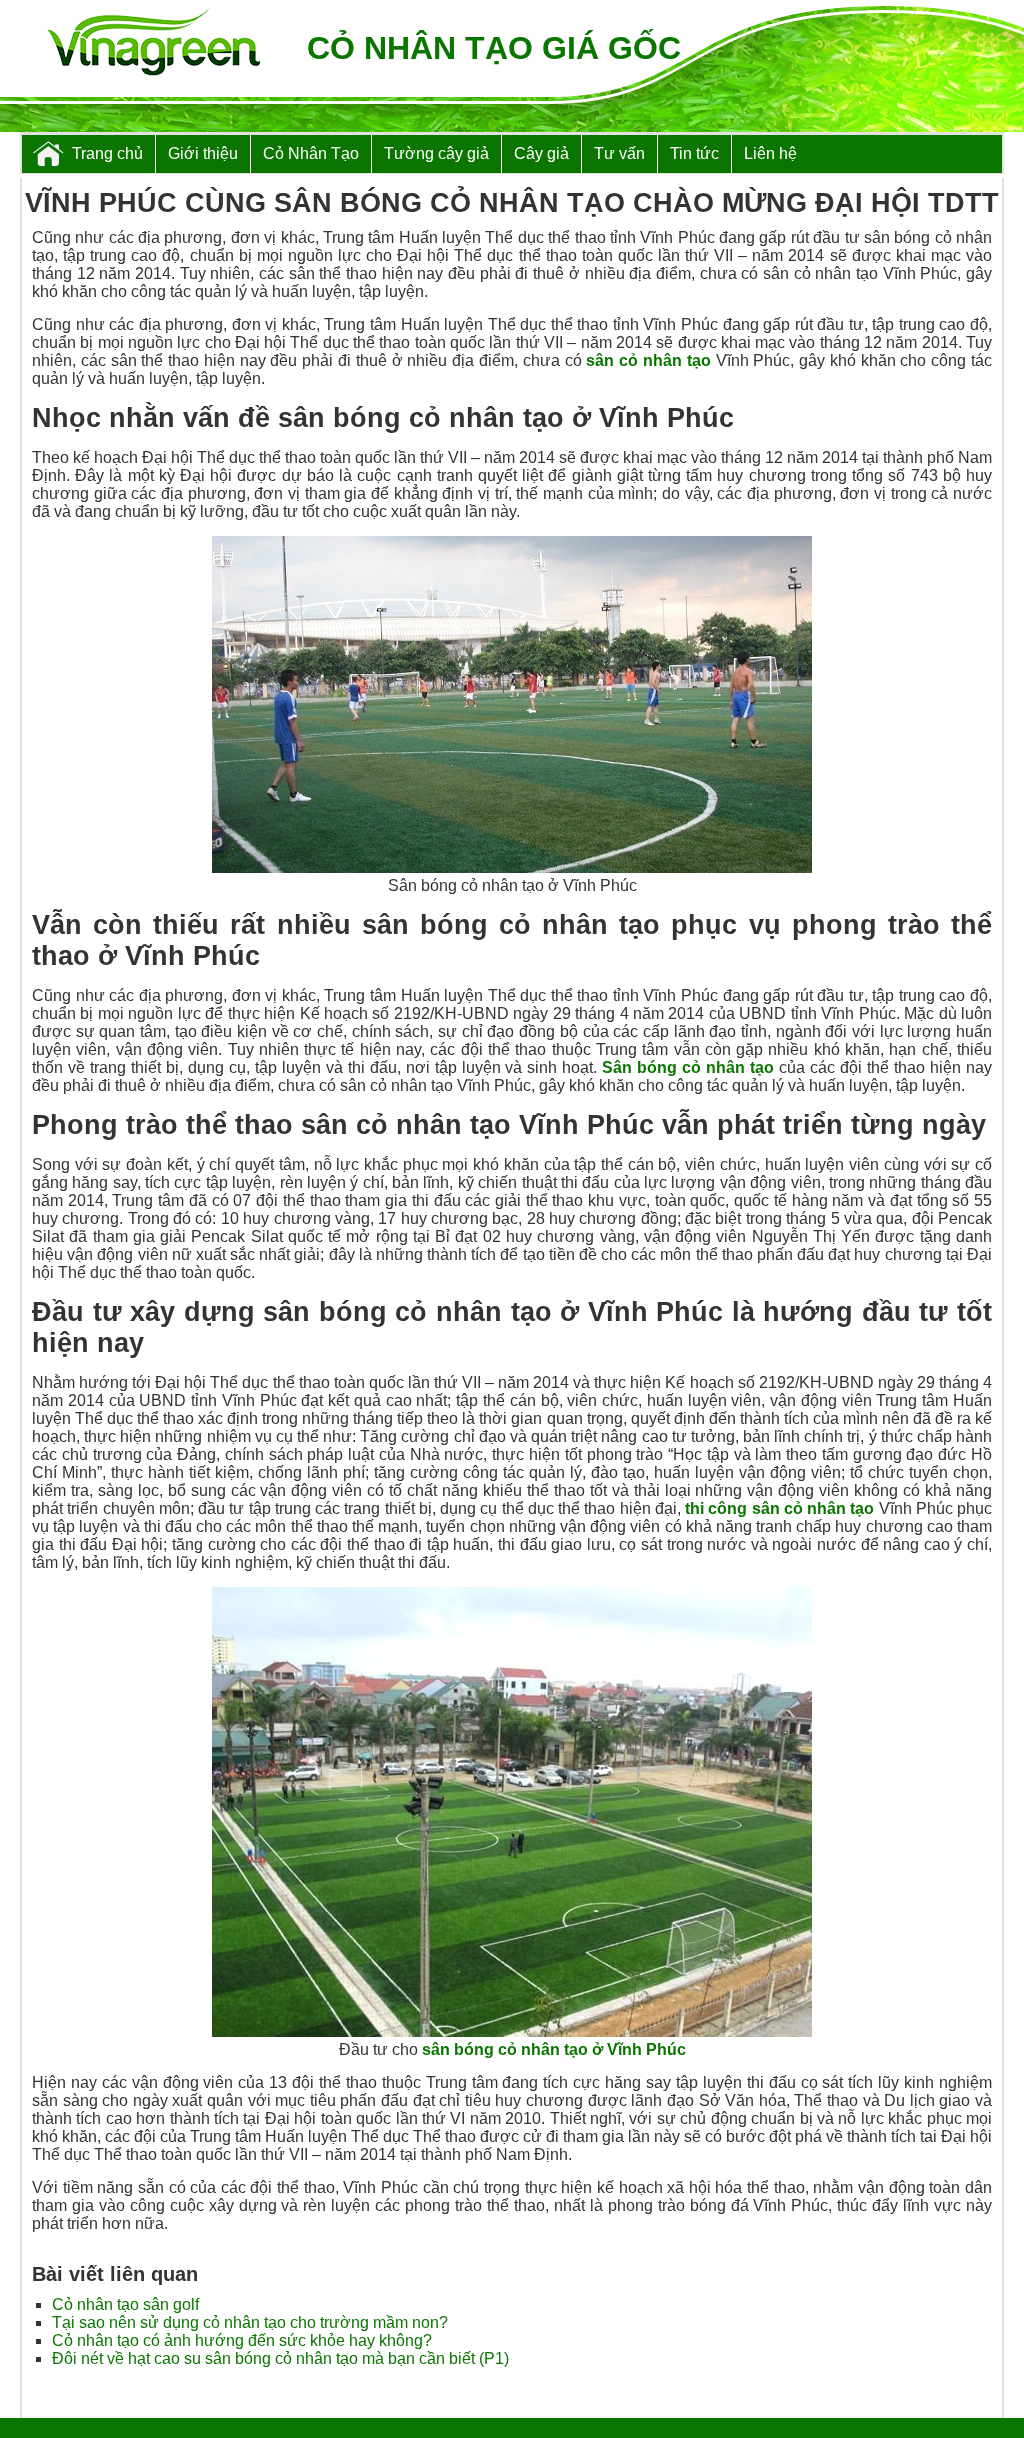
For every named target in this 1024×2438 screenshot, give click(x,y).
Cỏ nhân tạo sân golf (125, 2304)
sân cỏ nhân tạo (648, 360)
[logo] (153, 43)
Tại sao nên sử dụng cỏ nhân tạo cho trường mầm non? (250, 2322)
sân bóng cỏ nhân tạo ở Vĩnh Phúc (554, 2049)
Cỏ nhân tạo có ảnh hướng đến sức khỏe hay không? (242, 2340)
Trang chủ (107, 153)
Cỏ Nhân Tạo (311, 153)
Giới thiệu (203, 153)
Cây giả (541, 153)
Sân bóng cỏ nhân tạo (688, 1067)
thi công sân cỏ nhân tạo (779, 1508)
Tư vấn (619, 153)
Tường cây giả (436, 153)
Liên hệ (770, 153)
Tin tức (694, 153)
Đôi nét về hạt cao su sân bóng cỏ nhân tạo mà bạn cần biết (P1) (280, 2358)
